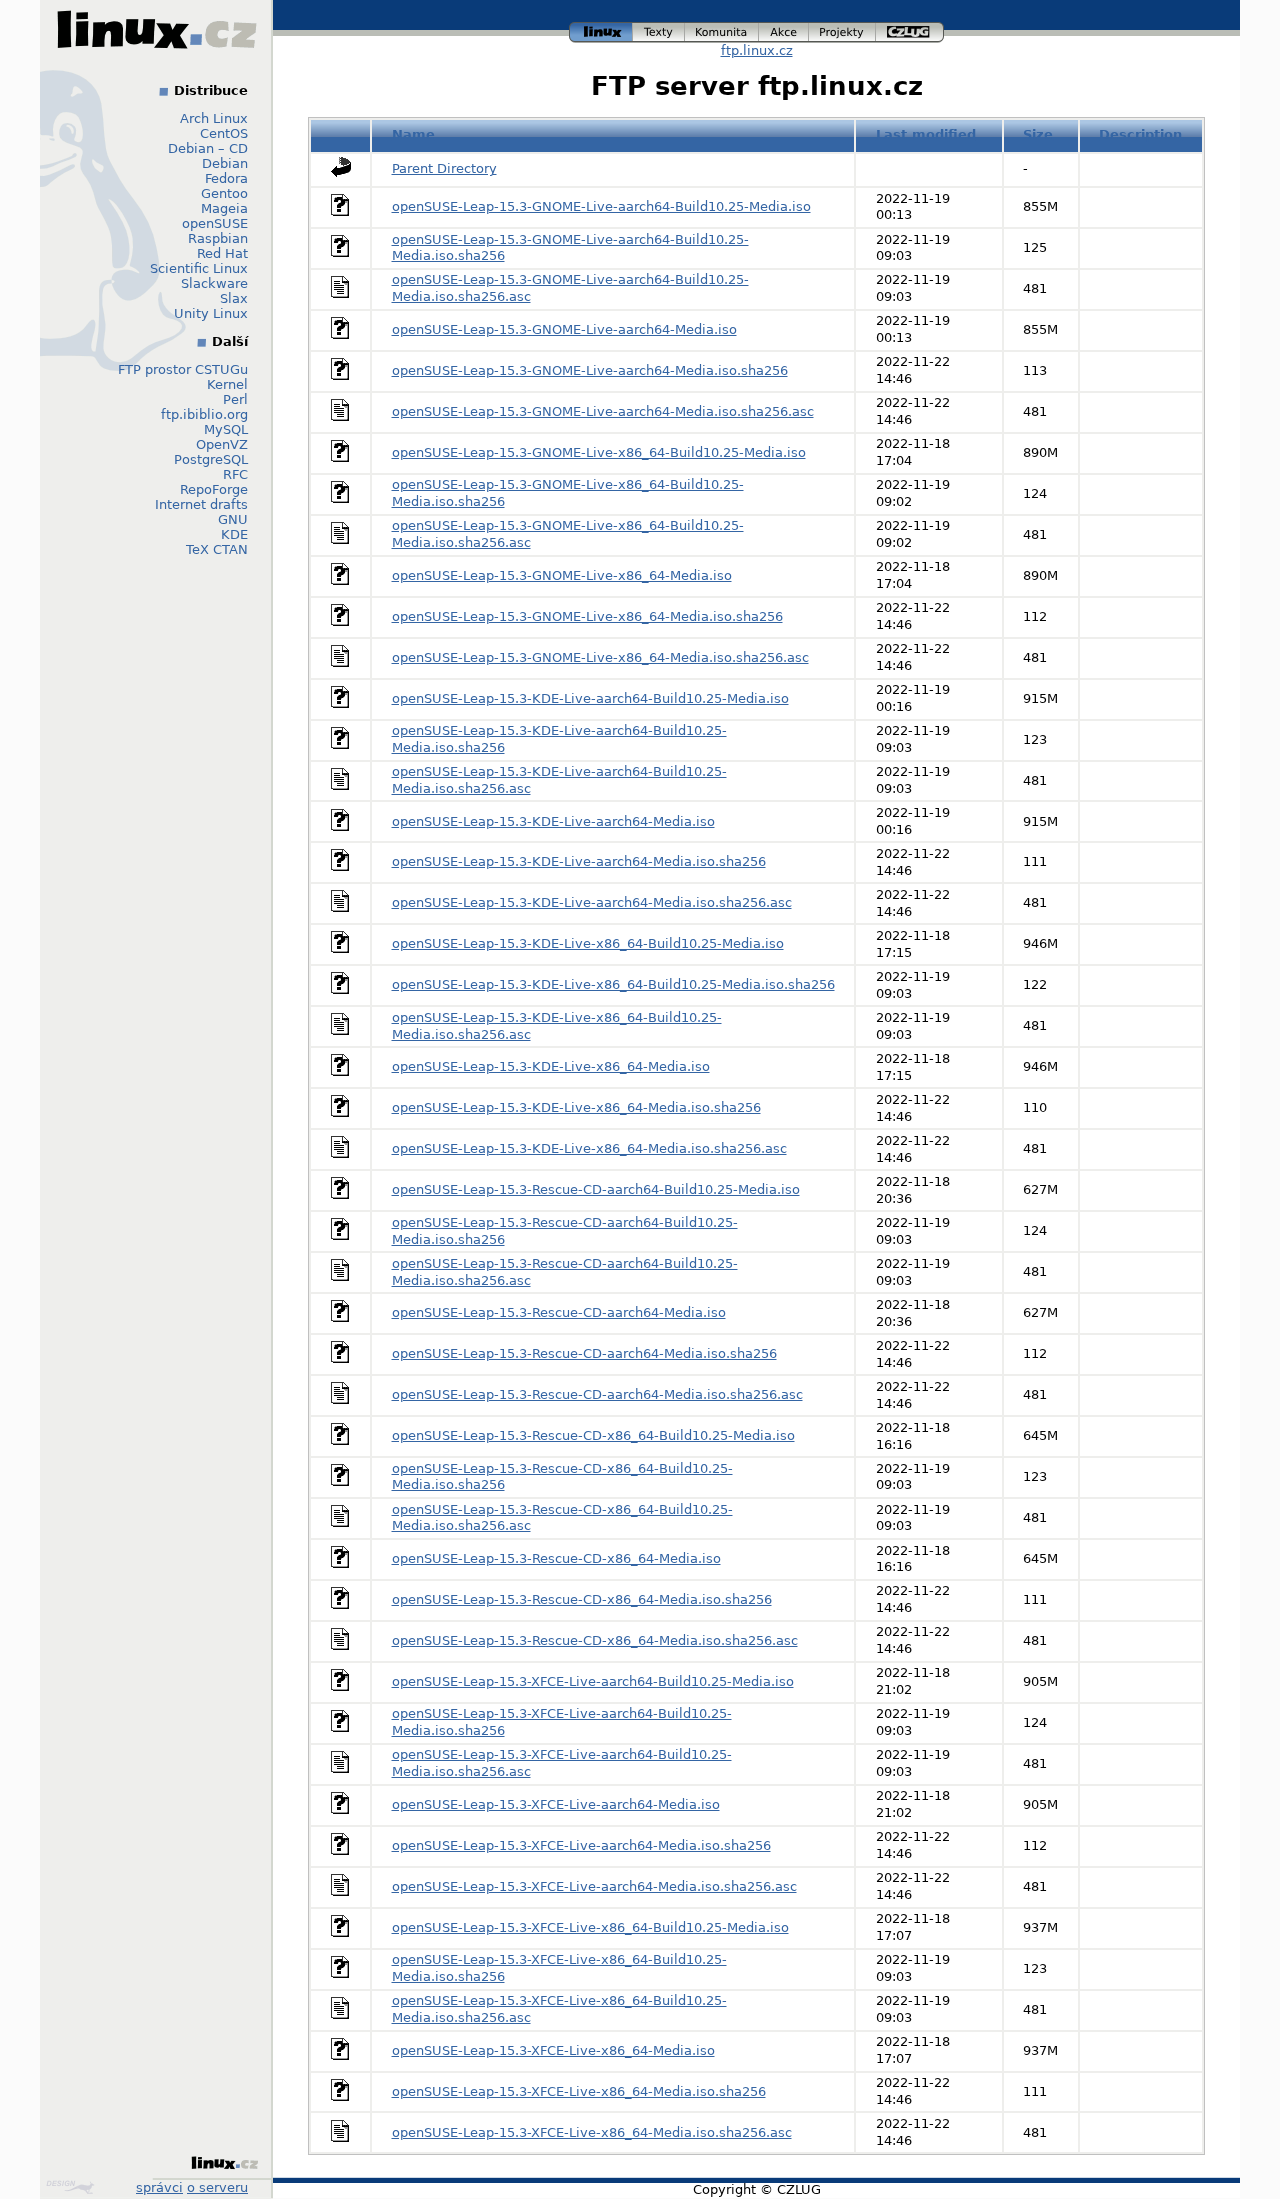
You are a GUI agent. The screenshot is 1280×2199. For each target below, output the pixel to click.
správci (159, 2187)
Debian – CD (208, 148)
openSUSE (215, 223)
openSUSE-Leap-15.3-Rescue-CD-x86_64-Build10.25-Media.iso (593, 1435)
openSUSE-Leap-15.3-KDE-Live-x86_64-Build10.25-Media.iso (588, 943)
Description (1140, 134)
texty (659, 29)
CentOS (224, 133)
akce (784, 29)
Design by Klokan (72, 2187)
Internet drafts (201, 504)
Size (1038, 134)
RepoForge (214, 489)
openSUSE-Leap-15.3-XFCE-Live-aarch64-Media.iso (556, 1804)
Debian (225, 163)
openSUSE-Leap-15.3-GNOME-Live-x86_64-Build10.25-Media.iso (599, 452)
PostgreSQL (211, 459)
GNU (233, 519)
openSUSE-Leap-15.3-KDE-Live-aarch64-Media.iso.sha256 (579, 861)
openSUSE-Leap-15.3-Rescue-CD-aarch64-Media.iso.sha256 (584, 1353)
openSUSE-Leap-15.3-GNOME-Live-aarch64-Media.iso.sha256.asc (603, 411)
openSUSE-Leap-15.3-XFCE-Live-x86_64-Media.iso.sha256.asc (592, 2132)
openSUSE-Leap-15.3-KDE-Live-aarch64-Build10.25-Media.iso (590, 698)
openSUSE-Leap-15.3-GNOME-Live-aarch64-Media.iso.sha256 (590, 370)
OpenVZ (222, 444)
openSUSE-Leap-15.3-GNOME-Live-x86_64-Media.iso (562, 575)
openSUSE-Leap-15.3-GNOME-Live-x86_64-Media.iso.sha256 (587, 616)
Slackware (214, 283)
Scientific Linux (199, 268)
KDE (234, 534)
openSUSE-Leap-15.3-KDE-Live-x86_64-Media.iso (551, 1066)
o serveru (217, 2187)
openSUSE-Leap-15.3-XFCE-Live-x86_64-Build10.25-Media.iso (590, 1927)
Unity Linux (211, 313)
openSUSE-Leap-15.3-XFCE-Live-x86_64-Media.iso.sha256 (579, 2091)
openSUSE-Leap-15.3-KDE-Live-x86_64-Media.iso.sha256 (576, 1107)
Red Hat (222, 253)
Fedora (226, 178)
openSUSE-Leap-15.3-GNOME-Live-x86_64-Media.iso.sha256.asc (600, 657)
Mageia (224, 208)
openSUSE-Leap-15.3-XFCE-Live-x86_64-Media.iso (553, 2050)
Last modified (926, 134)
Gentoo (224, 193)
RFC (235, 474)
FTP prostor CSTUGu (183, 369)
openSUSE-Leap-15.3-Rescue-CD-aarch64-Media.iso (559, 1312)
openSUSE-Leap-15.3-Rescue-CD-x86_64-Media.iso (556, 1558)
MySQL (226, 429)
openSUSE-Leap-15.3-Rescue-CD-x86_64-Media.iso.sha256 (582, 1599)
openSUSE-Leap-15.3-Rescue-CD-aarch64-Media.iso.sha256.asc (597, 1394)
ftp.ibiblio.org (204, 414)
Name (413, 134)
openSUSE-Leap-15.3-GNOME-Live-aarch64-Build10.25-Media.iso (601, 206)
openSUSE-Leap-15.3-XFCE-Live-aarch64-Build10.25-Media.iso (593, 1681)
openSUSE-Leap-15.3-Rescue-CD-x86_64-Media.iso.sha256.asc (595, 1640)
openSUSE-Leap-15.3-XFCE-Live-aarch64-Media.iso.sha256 (581, 1845)
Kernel (227, 384)
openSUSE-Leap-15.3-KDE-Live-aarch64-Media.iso (553, 821)
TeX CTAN (217, 549)
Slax (234, 298)
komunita (722, 29)
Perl (235, 399)
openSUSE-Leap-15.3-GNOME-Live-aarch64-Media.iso (564, 329)
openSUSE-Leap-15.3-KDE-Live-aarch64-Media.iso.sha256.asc (592, 902)
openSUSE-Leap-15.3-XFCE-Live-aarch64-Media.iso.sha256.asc (594, 1886)
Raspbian (218, 238)
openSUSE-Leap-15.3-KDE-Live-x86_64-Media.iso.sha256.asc (589, 1148)
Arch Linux (214, 118)
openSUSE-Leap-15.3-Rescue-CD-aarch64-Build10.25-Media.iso (596, 1189)
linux (601, 29)
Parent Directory (444, 168)
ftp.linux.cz (757, 50)
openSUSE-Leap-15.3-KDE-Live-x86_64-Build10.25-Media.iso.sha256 (613, 984)
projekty (843, 29)
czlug (910, 29)
